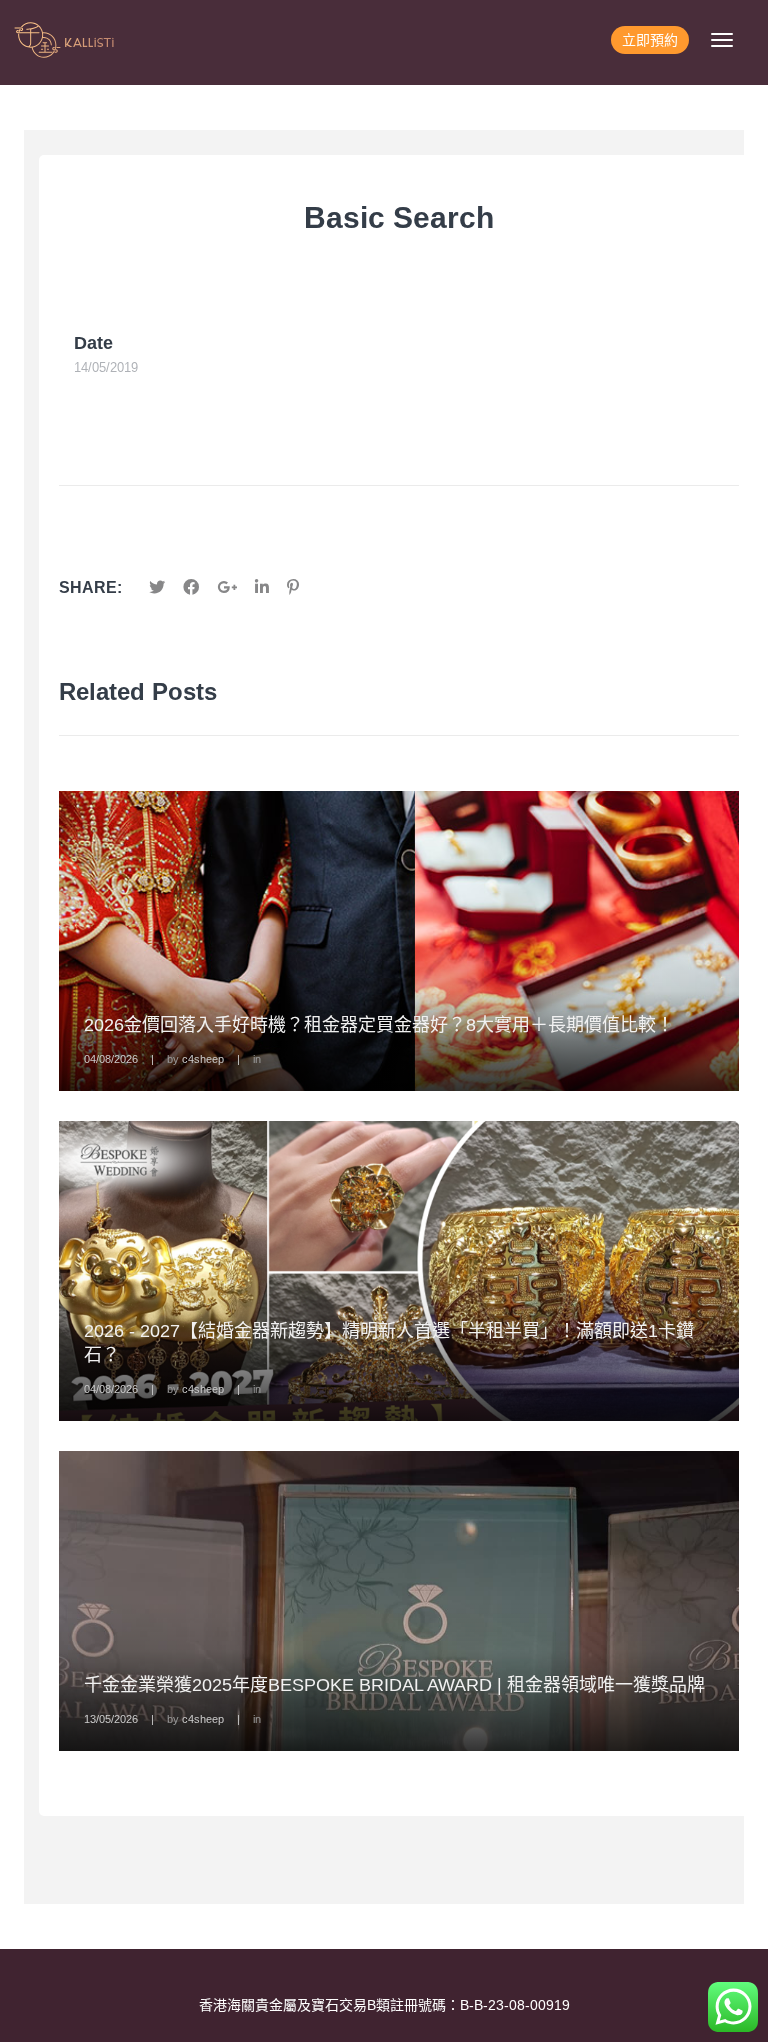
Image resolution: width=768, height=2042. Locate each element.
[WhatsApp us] (733, 2007)
